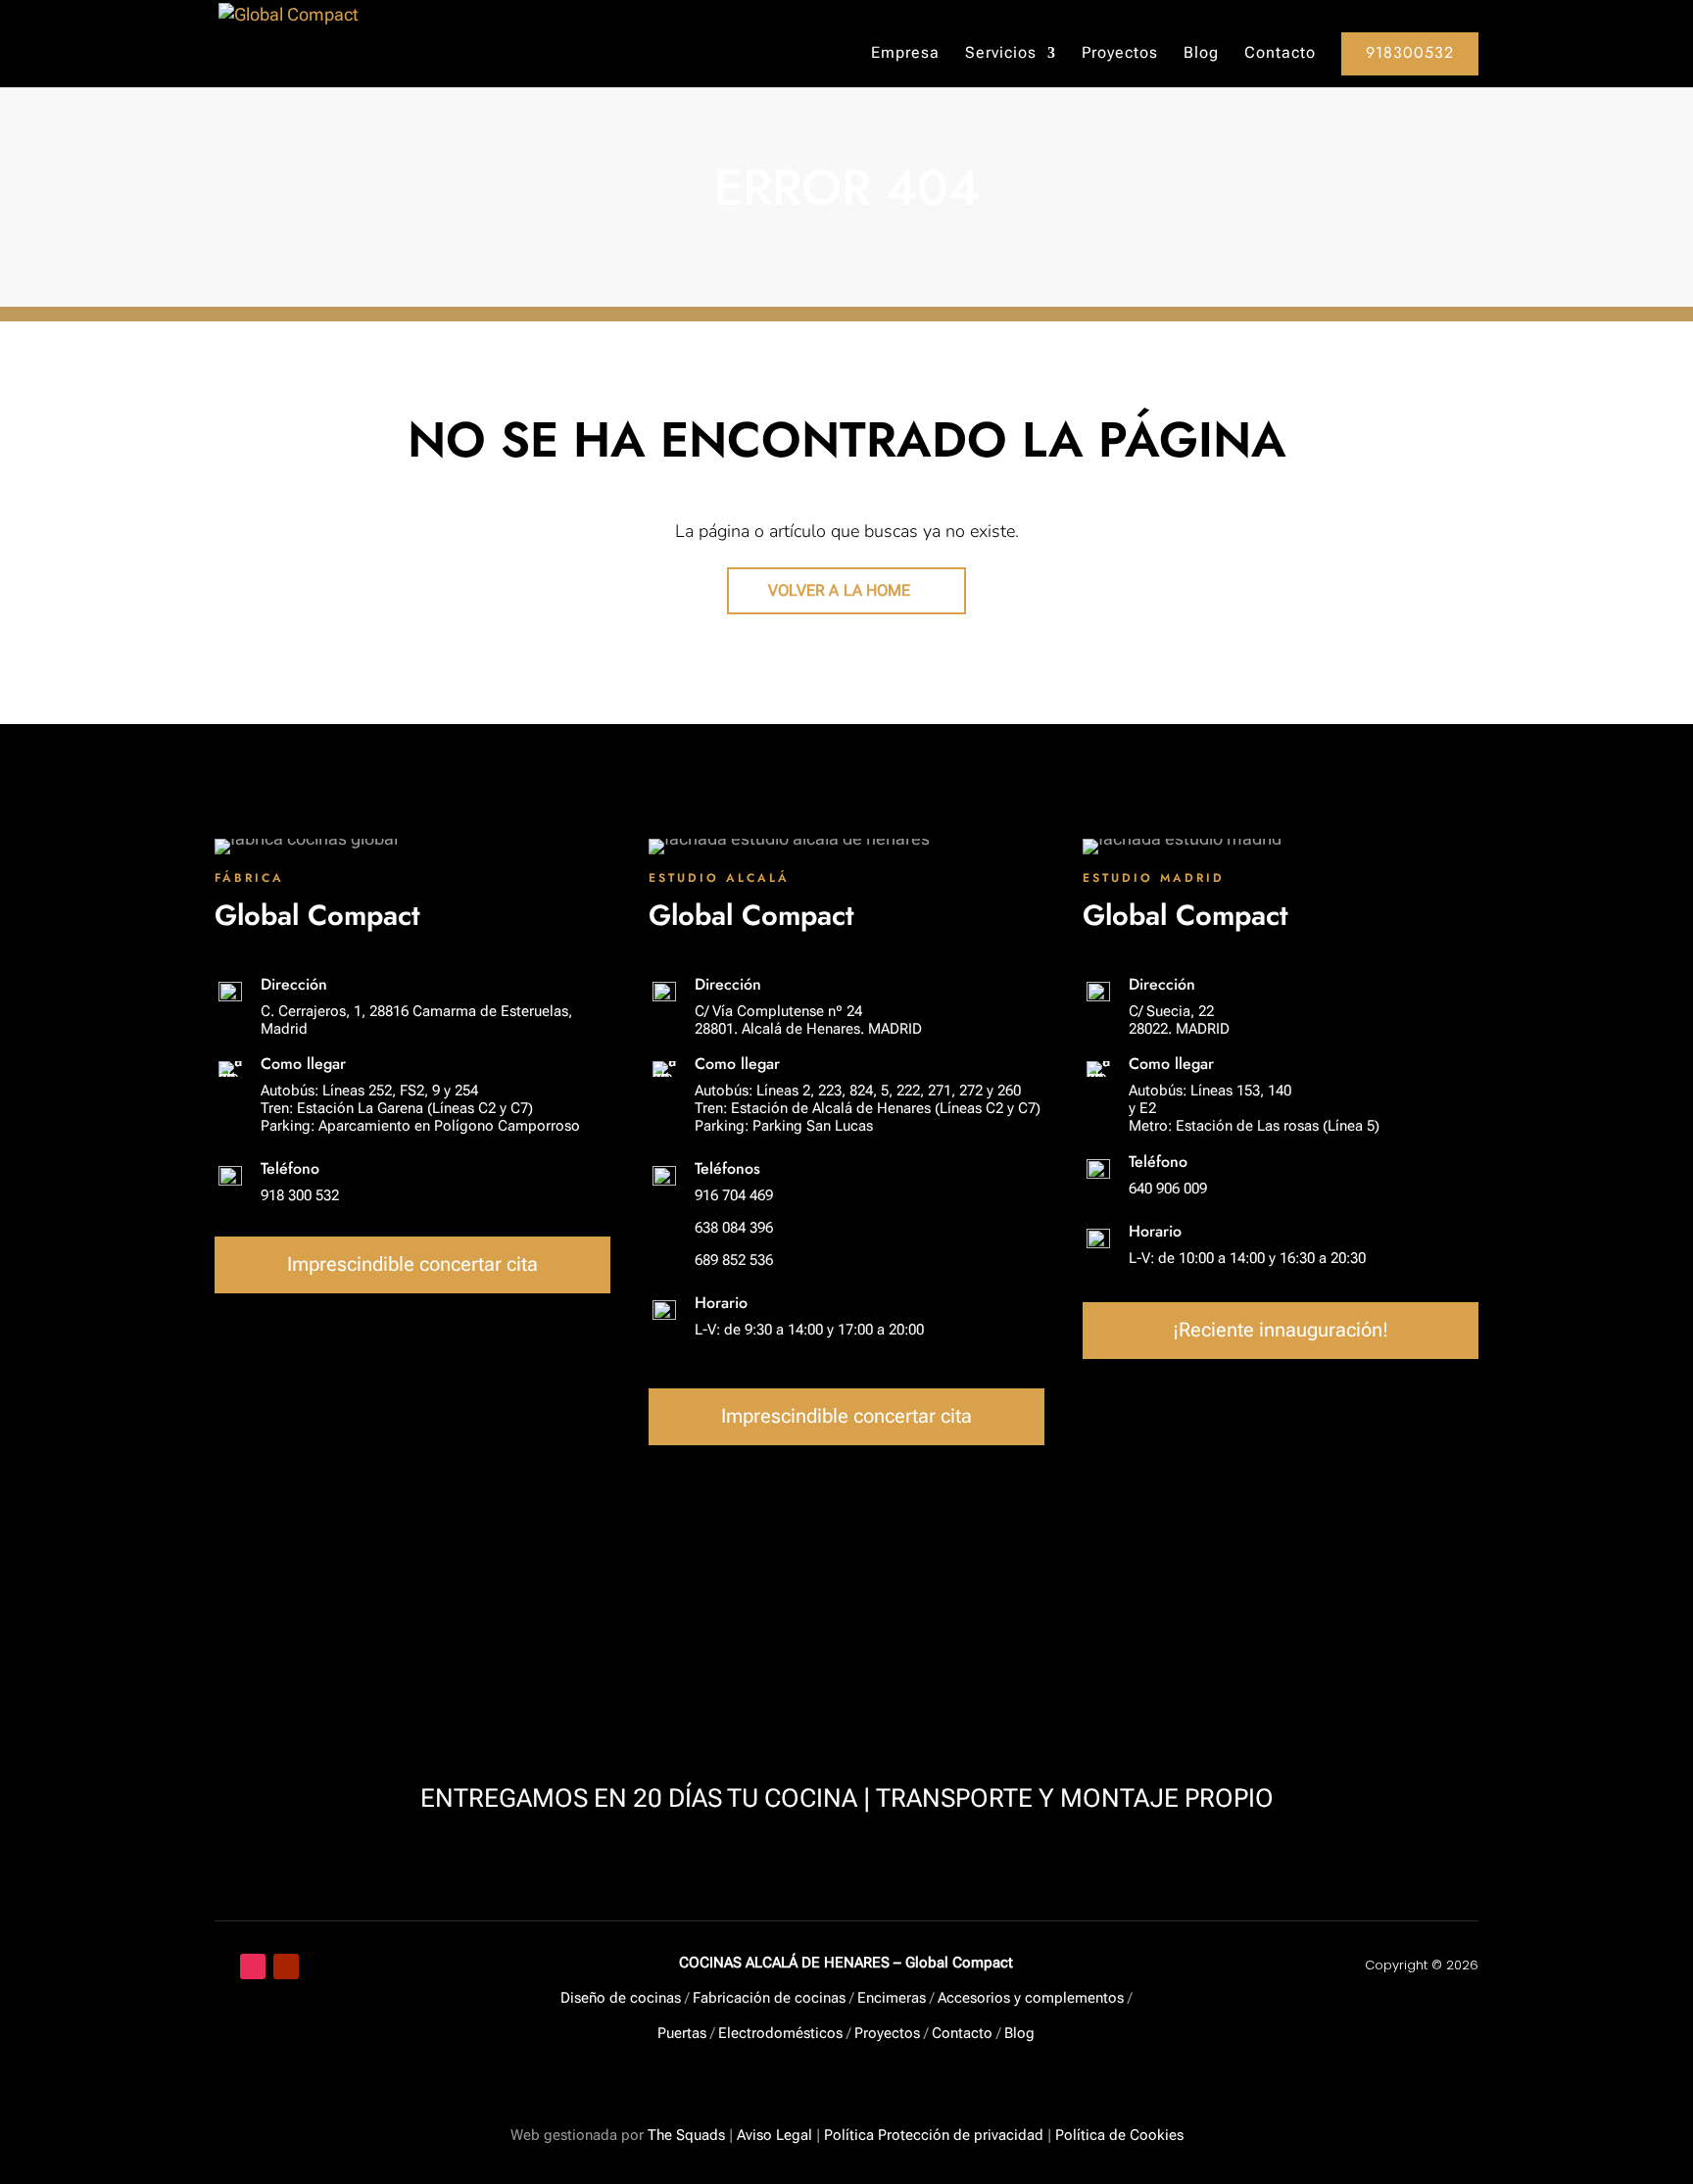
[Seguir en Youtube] (286, 1966)
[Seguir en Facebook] (219, 1966)
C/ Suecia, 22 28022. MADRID (1179, 1020)
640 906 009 (1168, 1189)
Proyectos (1120, 54)
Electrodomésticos (780, 2033)
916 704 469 (734, 1195)
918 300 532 (300, 1195)
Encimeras (892, 1998)
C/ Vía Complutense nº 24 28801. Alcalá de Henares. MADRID (808, 1020)
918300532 (1410, 52)
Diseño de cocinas (621, 1998)
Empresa (905, 54)
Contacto (1280, 54)
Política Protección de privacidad (934, 2135)
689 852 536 (734, 1260)
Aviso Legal (774, 2135)
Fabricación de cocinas (769, 1998)
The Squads (684, 2135)
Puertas (682, 2033)
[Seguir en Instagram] (253, 1966)
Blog (1201, 54)
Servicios (1001, 54)
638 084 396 (734, 1228)
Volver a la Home (840, 590)
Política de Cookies (1119, 2135)
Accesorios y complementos (1031, 1998)
